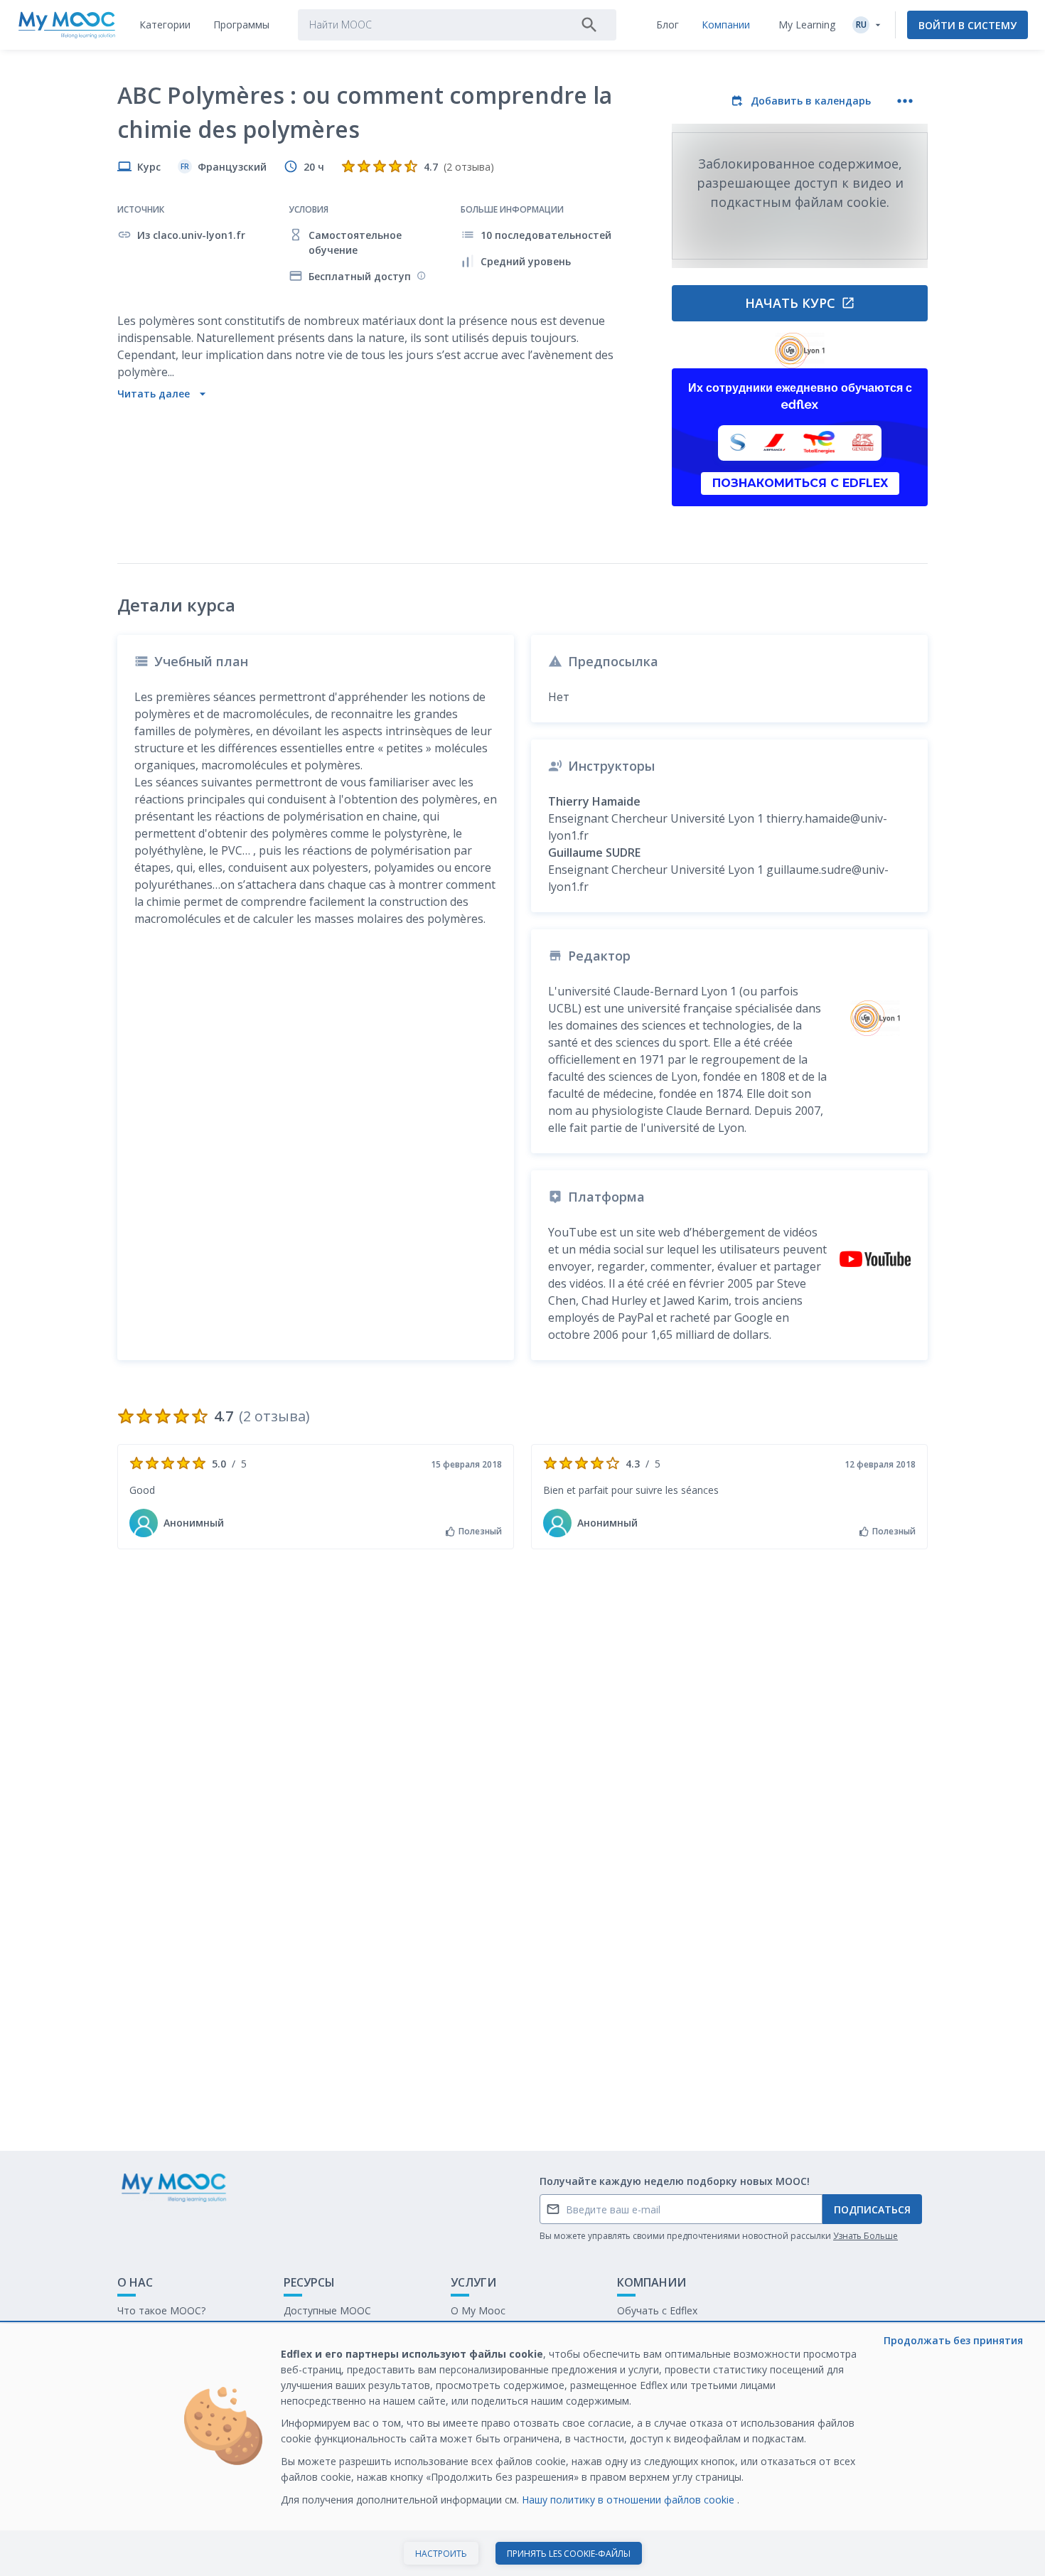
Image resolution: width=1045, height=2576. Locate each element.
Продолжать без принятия (953, 2340)
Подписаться (872, 2209)
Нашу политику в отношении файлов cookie (629, 2500)
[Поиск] (589, 25)
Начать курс (790, 303)
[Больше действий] (905, 101)
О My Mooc (478, 2310)
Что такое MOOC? (161, 2310)
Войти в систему (968, 25)
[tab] (165, 25)
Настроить (441, 2554)
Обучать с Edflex (657, 2310)
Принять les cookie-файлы (569, 2554)
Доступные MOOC (327, 2310)
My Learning (807, 25)
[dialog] (522, 2450)
